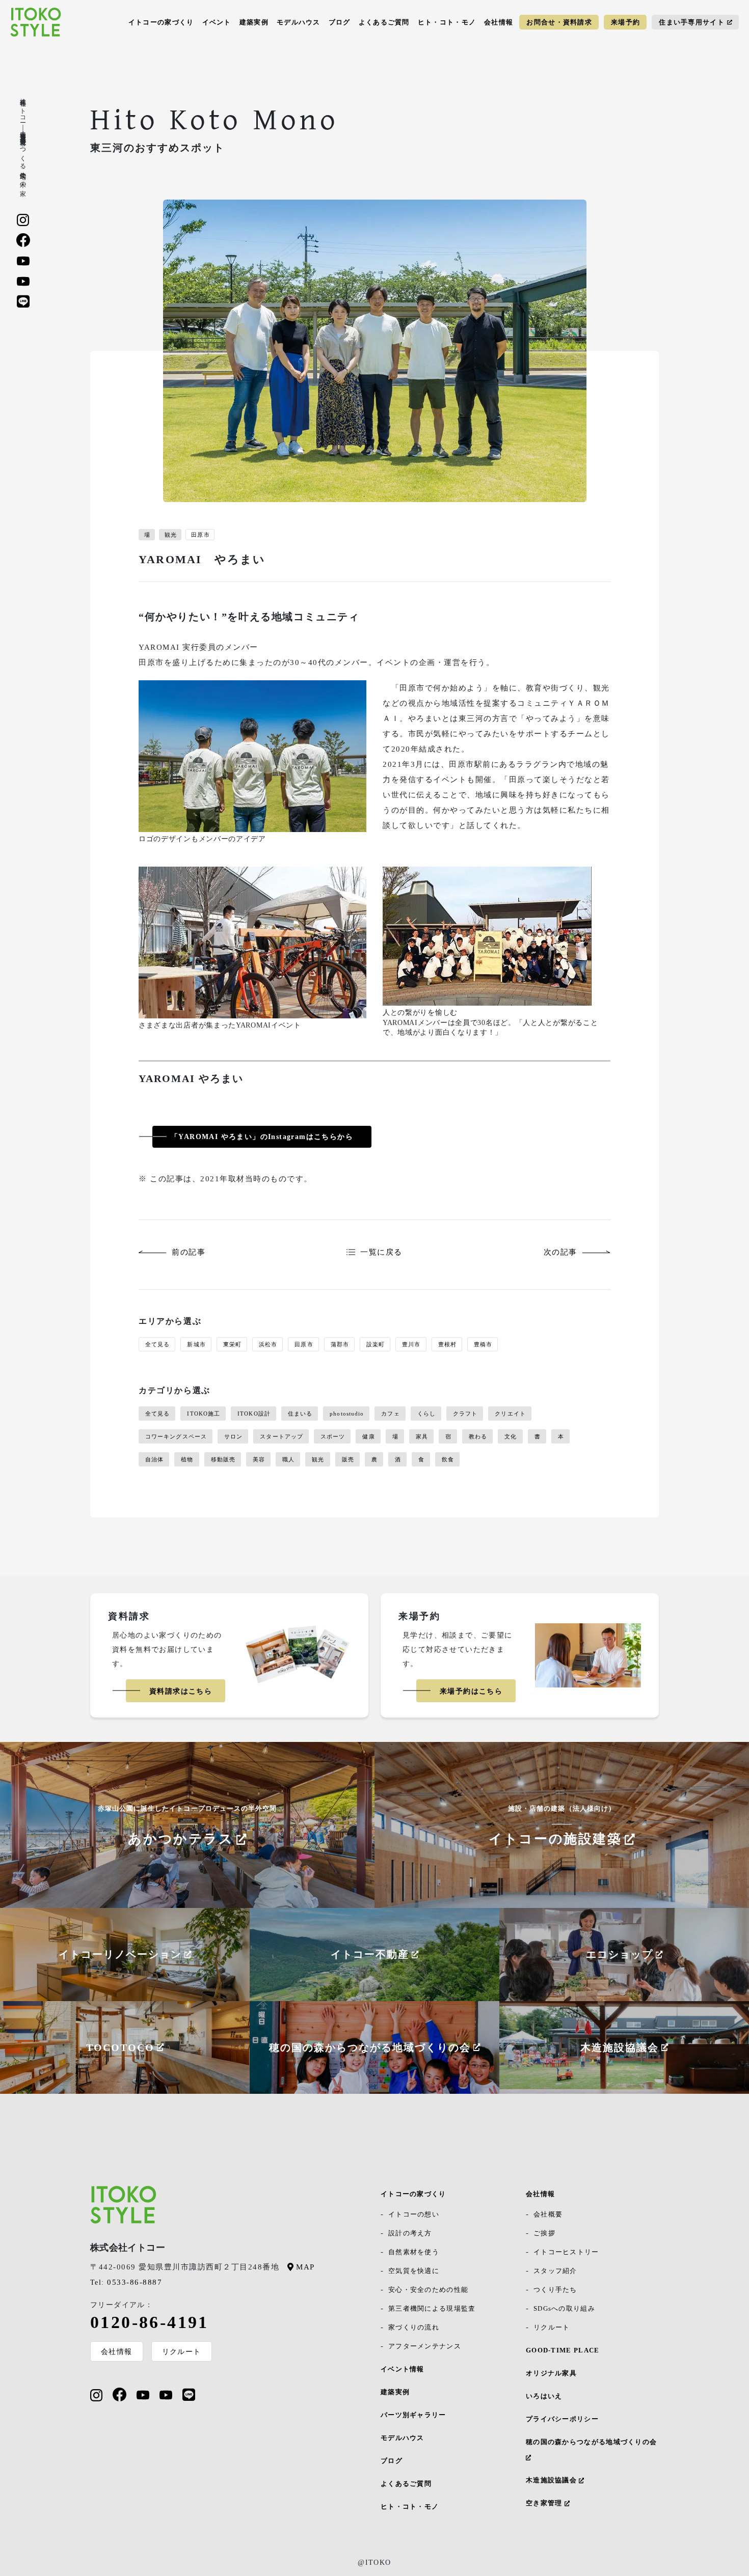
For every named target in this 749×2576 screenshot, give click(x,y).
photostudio (347, 1414)
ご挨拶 (544, 2233)
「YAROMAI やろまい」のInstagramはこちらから (262, 1137)
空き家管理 (545, 2503)
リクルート (182, 2351)
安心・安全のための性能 (428, 2290)
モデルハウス (299, 22)
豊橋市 (483, 1344)
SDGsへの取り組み (564, 2308)
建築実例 (254, 22)
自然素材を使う (414, 2252)
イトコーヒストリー (566, 2252)
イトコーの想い (414, 2214)
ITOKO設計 (254, 1414)
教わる (478, 1436)
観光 (171, 535)
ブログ (340, 22)
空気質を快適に (414, 2271)
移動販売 (223, 1459)
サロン (233, 1436)
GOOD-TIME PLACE (563, 2350)
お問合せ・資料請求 (559, 22)
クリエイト (510, 1414)
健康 (368, 1436)
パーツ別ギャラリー (413, 2415)
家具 (422, 1436)
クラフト (465, 1414)
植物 (187, 1459)
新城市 (196, 1344)
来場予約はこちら (471, 1691)
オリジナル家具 (551, 2373)
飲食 (448, 1459)
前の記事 (189, 1252)
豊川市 (411, 1344)
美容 (259, 1459)
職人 (288, 1459)
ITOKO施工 (204, 1414)
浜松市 (268, 1344)
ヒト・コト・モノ (447, 22)
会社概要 (548, 2214)
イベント (217, 22)
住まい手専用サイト (692, 22)
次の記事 (560, 1252)
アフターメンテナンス (425, 2346)
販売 (348, 1459)
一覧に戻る (381, 1252)
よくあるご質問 (384, 22)
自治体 (154, 1459)
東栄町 (232, 1344)
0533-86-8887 (126, 2282)
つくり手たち (555, 2290)
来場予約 (625, 22)
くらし (426, 1414)
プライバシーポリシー (562, 2419)
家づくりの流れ (414, 2327)
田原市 (200, 535)
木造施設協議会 (552, 2480)
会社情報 (499, 22)
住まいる (300, 1414)
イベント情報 (403, 2369)
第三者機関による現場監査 (432, 2308)
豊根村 (447, 1344)
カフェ (390, 1414)
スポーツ (333, 1436)
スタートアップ (282, 1436)
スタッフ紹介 (555, 2271)
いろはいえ (544, 2396)
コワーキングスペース (176, 1436)
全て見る (157, 1344)
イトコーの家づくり (161, 22)
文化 (511, 1436)
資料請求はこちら (181, 1691)
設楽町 (376, 1344)
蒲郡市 (340, 1344)
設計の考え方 (410, 2233)
